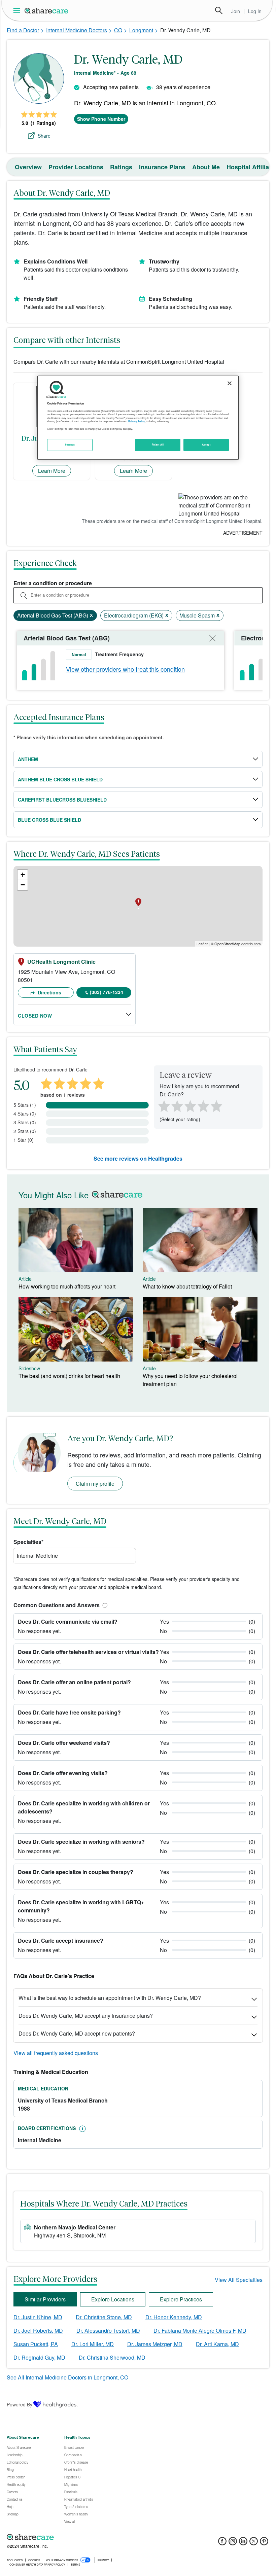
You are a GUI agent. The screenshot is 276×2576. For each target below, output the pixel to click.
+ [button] (23, 875)
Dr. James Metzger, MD (155, 2344)
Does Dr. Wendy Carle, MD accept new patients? (77, 2033)
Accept (206, 445)
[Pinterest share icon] (264, 2543)
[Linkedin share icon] (243, 2543)
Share (44, 136)
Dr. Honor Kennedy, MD (174, 2317)
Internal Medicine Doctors (77, 30)
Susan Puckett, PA (36, 2344)
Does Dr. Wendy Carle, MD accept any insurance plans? (86, 2016)
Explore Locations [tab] (113, 2299)
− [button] (23, 885)
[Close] (230, 383)
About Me (206, 167)
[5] (217, 1105)
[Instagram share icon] (233, 2543)
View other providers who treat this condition (125, 669)
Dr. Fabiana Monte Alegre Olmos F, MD (200, 2331)
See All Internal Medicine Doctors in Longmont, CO (67, 2377)
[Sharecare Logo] (47, 10)
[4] (203, 1105)
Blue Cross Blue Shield (49, 820)
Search (219, 10)
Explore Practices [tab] (181, 2299)
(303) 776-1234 (107, 992)
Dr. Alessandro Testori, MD (108, 2331)
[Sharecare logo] (81, 2537)
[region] (138, 418)
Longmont (141, 30)
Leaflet (202, 944)
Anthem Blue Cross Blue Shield (60, 779)
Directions (49, 992)
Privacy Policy (136, 422)
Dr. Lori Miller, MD (93, 2344)
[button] (104, 1605)
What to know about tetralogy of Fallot (187, 1286)
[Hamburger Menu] (18, 11)
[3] (190, 1105)
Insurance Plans (162, 167)
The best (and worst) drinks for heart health (69, 1376)
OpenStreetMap (227, 944)
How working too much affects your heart (67, 1286)
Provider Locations (76, 167)
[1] (163, 1105)
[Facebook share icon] (222, 2543)
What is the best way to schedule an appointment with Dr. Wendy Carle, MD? (110, 1998)
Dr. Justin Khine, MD (38, 2317)
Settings (70, 445)
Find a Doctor (23, 30)
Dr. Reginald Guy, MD (39, 2357)
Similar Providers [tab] (45, 2299)
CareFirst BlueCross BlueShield (62, 800)
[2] (176, 1105)
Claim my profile (95, 1484)
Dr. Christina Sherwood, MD (112, 2357)
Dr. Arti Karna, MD (217, 2344)
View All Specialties (239, 2280)
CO (118, 30)
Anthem (28, 759)
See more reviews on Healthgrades (138, 1158)
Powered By (20, 2404)
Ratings (121, 167)
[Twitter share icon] (254, 2543)
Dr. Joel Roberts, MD (38, 2331)
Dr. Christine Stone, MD (104, 2317)
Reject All (158, 445)
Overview (28, 167)
